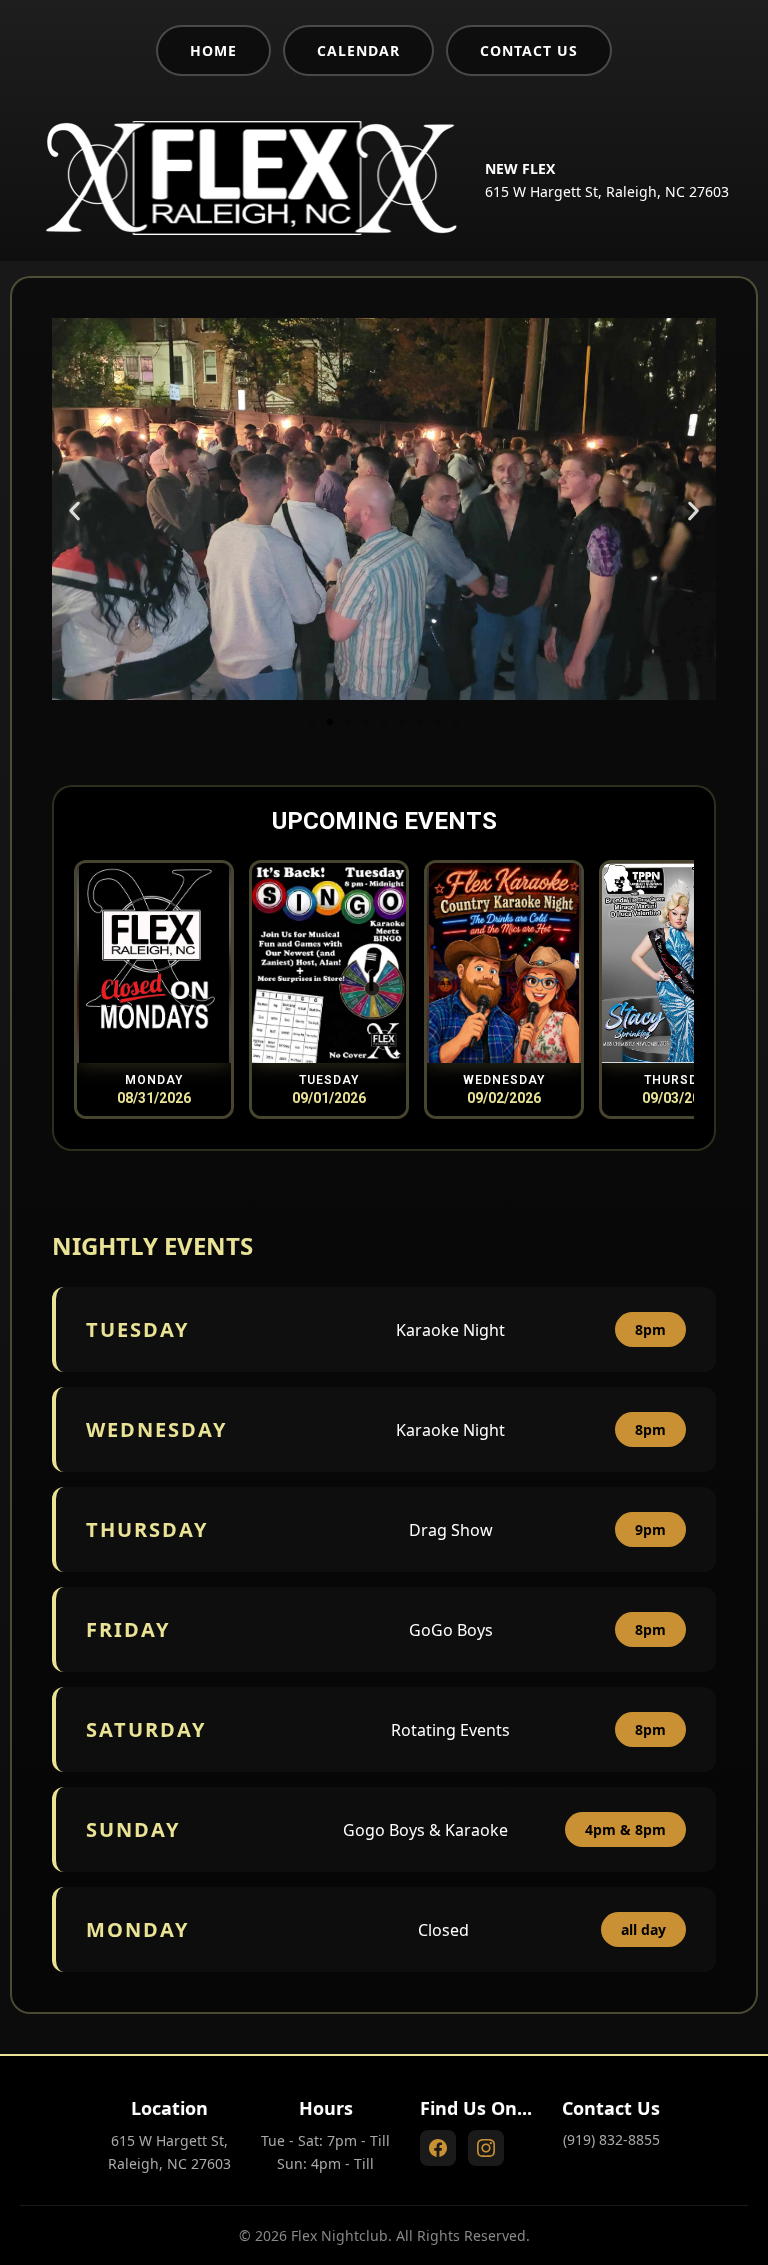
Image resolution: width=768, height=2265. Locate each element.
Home (213, 50)
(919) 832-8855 (611, 2139)
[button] (74, 511)
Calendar (358, 50)
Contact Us (529, 50)
